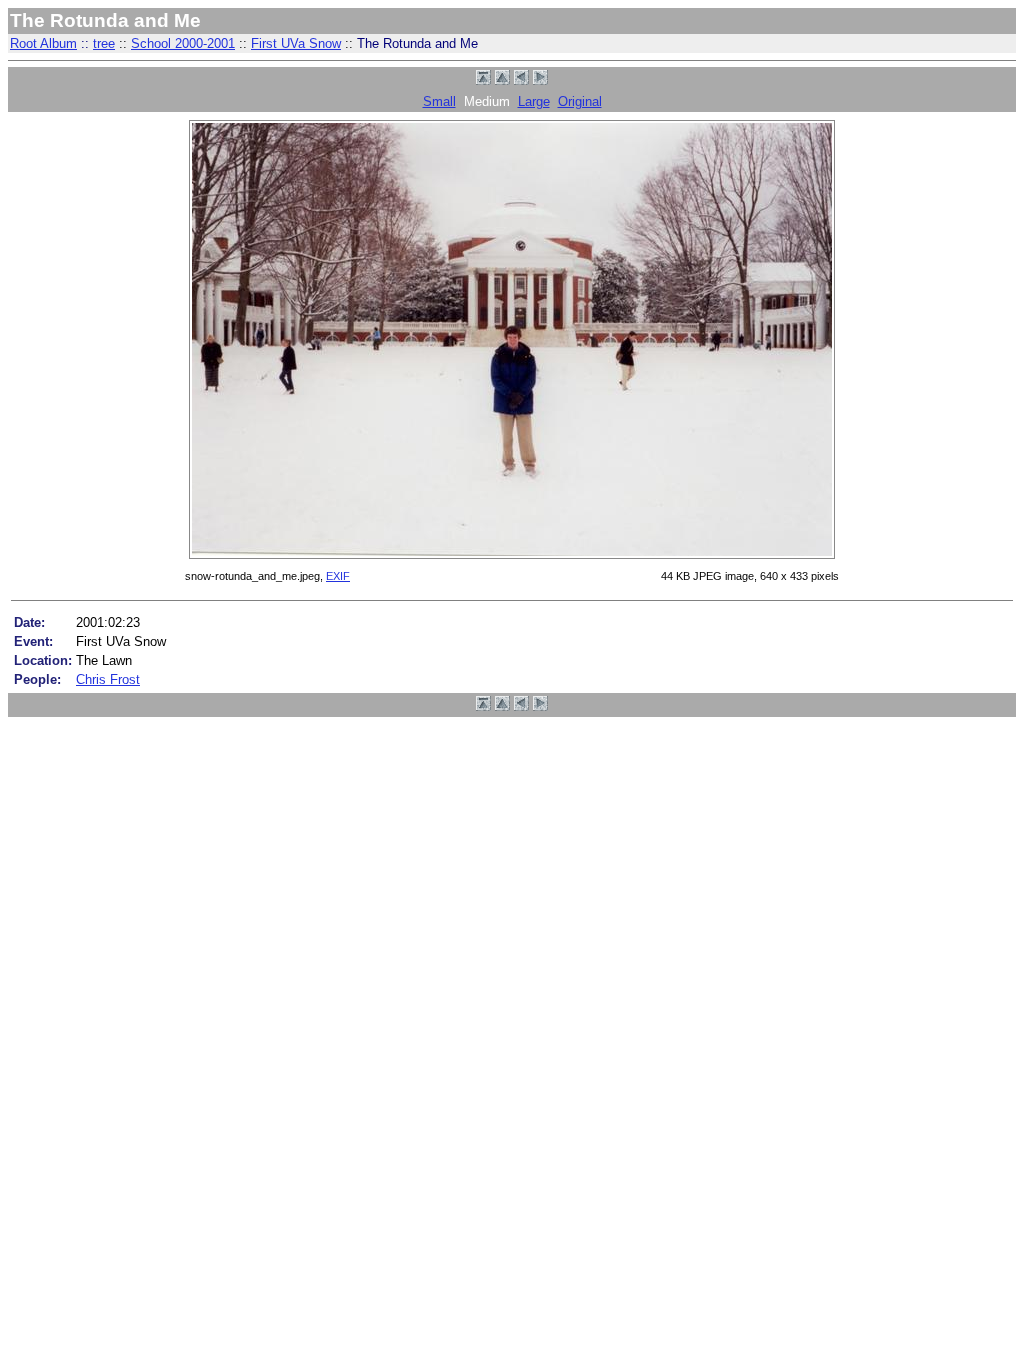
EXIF (338, 576)
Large (534, 101)
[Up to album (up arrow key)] (502, 80)
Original (580, 101)
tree (104, 43)
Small (439, 101)
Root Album (43, 43)
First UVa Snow (296, 43)
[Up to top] (483, 80)
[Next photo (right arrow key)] (540, 80)
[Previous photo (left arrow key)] (521, 80)
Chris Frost (108, 679)
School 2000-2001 (183, 43)
